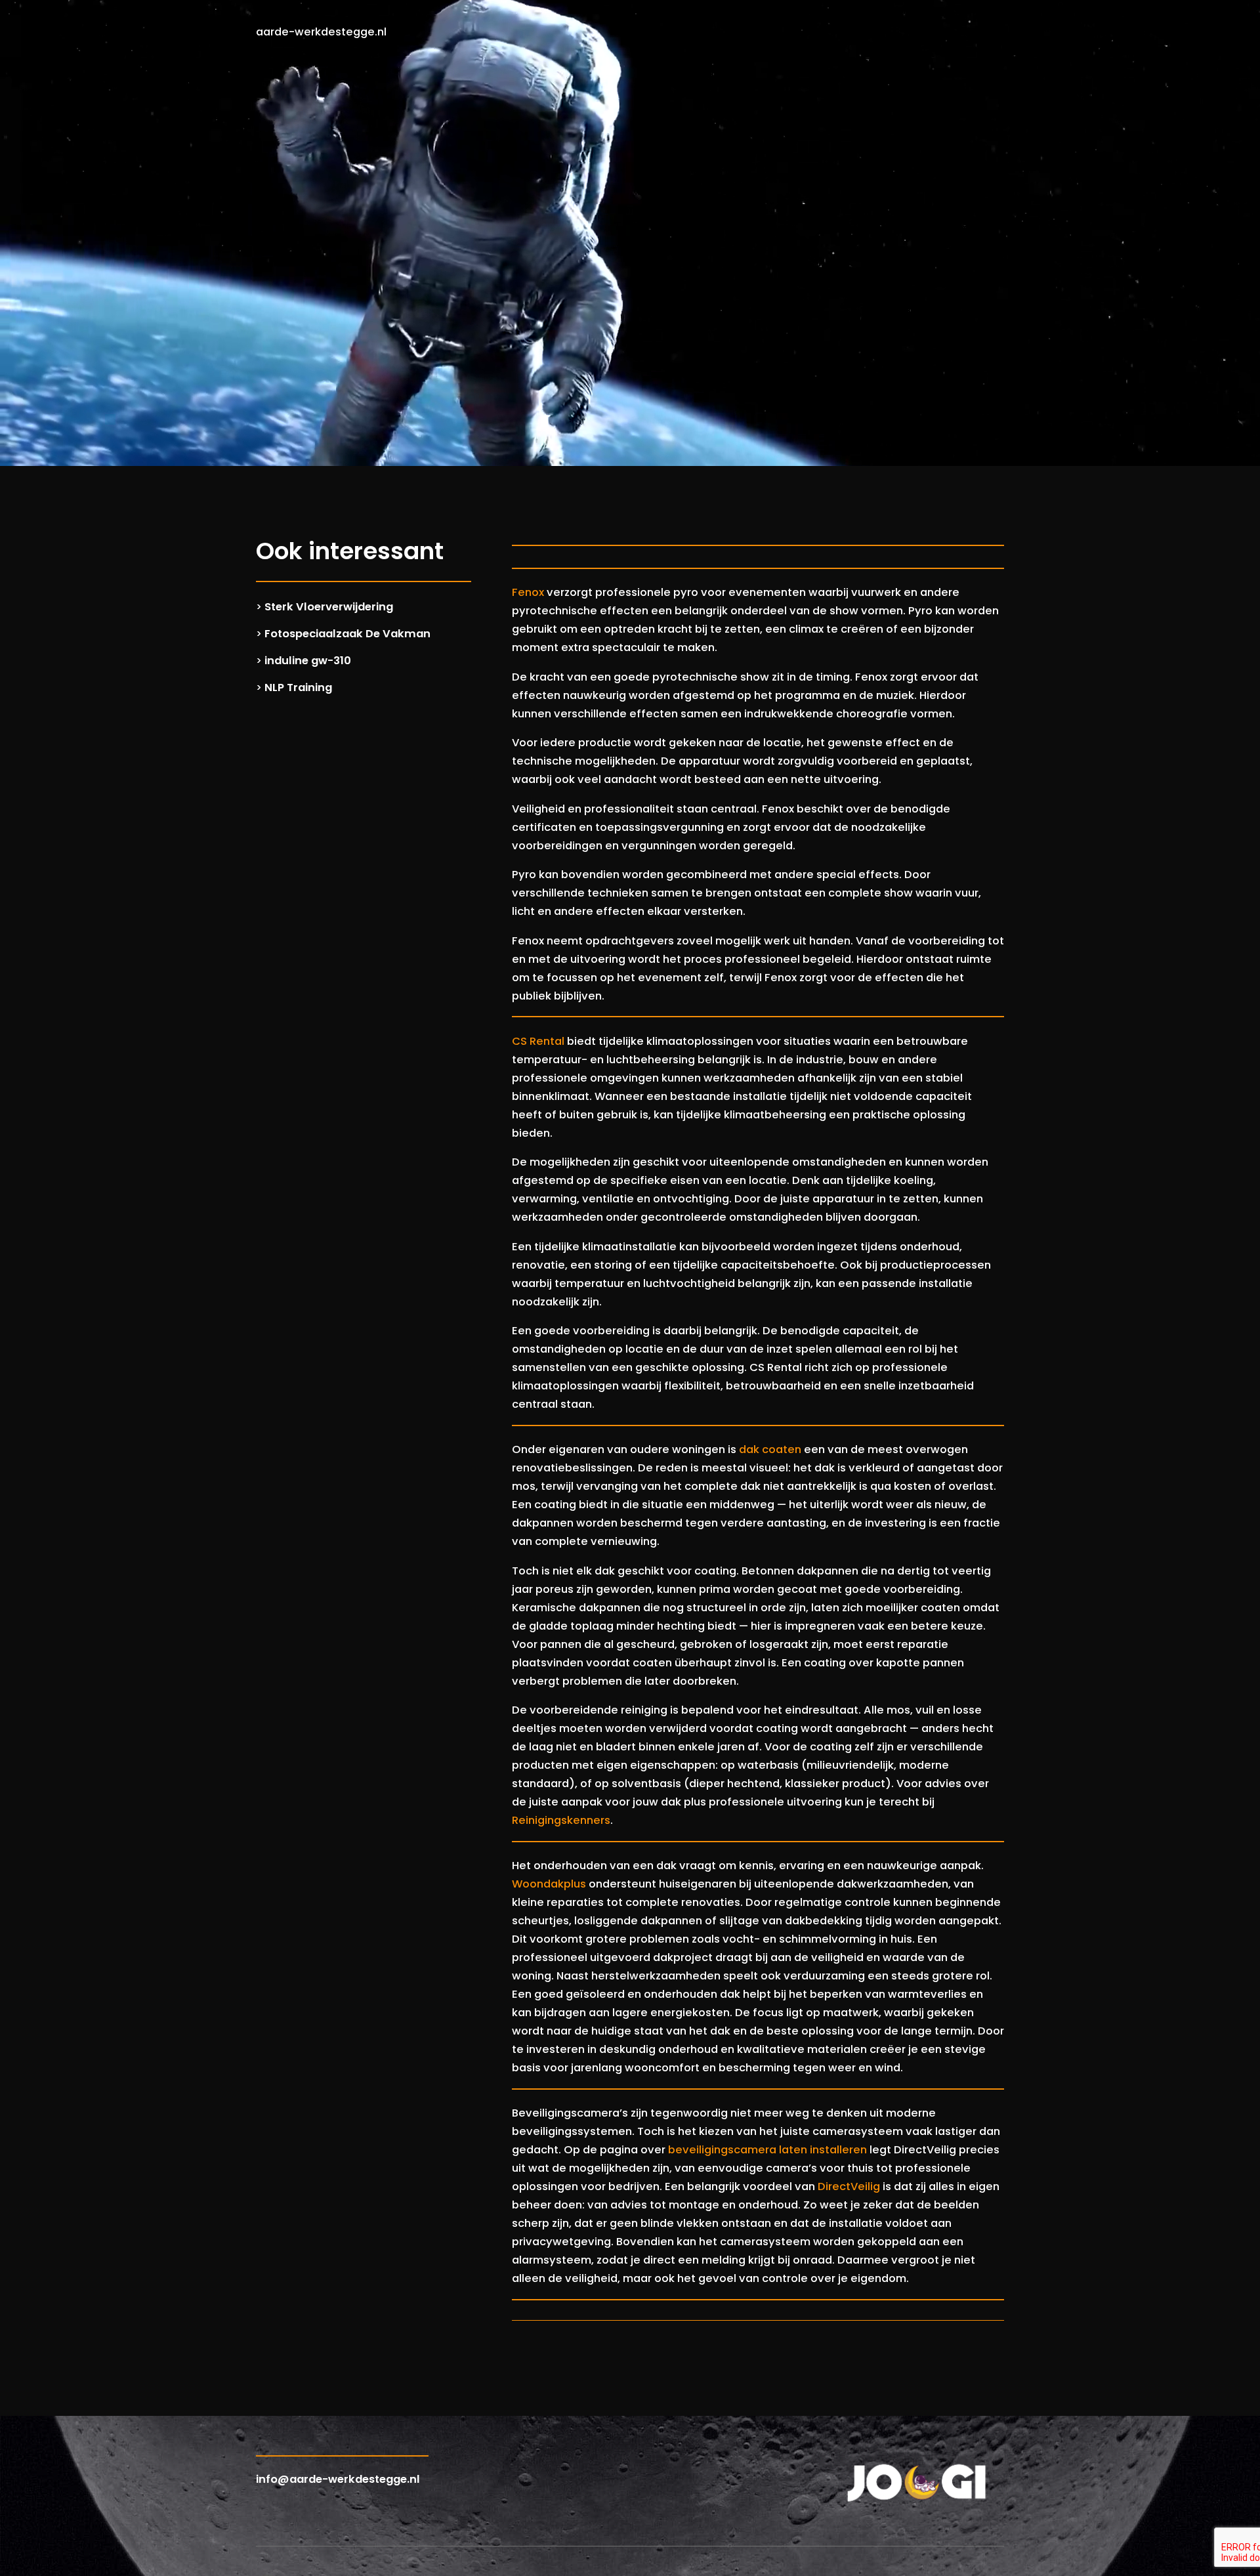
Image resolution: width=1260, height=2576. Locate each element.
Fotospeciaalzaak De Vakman (347, 634)
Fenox (528, 592)
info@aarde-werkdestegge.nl (338, 2479)
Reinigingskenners (561, 1820)
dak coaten (770, 1449)
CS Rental (538, 1041)
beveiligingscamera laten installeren (767, 2150)
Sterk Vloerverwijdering (329, 607)
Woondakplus (549, 1884)
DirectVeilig (849, 2186)
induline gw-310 (308, 661)
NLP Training (298, 687)
